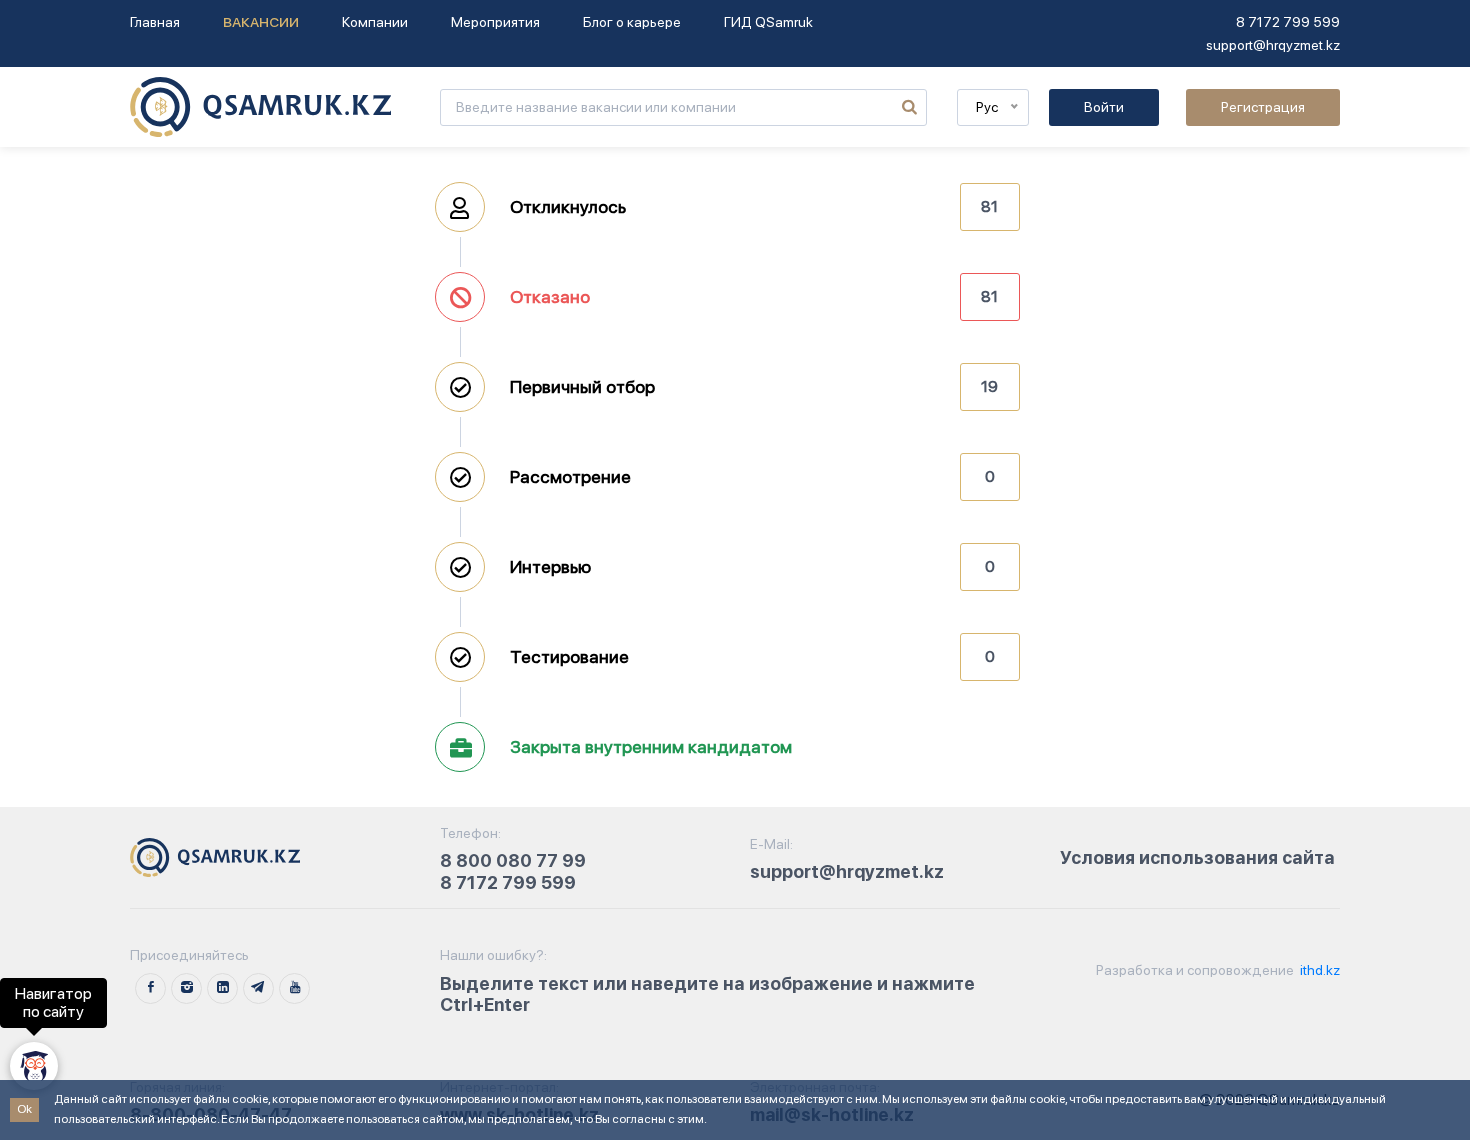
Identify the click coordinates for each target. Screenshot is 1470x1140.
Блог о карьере (632, 22)
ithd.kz (1318, 970)
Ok (24, 1109)
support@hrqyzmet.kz (1273, 45)
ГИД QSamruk (768, 22)
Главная (155, 22)
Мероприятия (495, 22)
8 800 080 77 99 (513, 860)
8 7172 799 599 (1288, 22)
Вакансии (261, 22)
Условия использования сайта (1197, 857)
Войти (1104, 107)
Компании (375, 22)
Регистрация (1263, 107)
